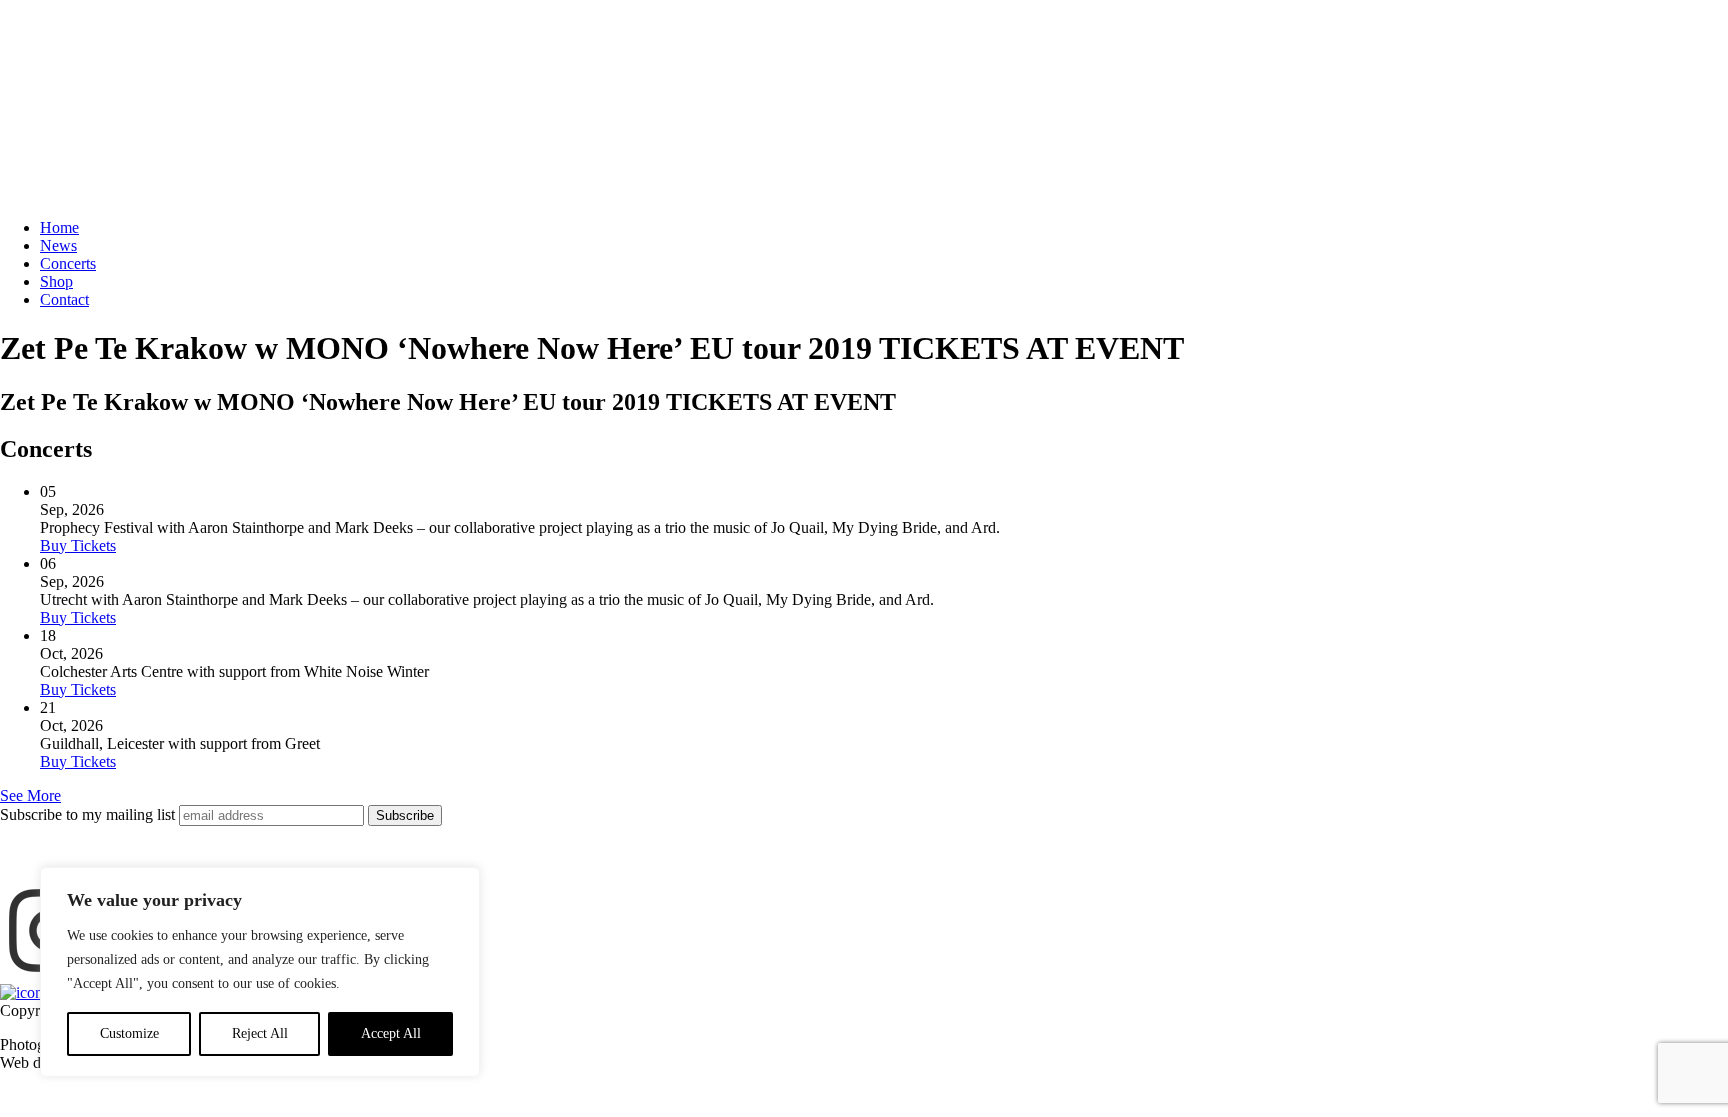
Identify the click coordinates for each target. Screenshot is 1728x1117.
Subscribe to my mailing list (87, 814)
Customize (129, 1033)
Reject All (260, 1033)
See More (30, 795)
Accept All (391, 1033)
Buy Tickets (78, 545)
